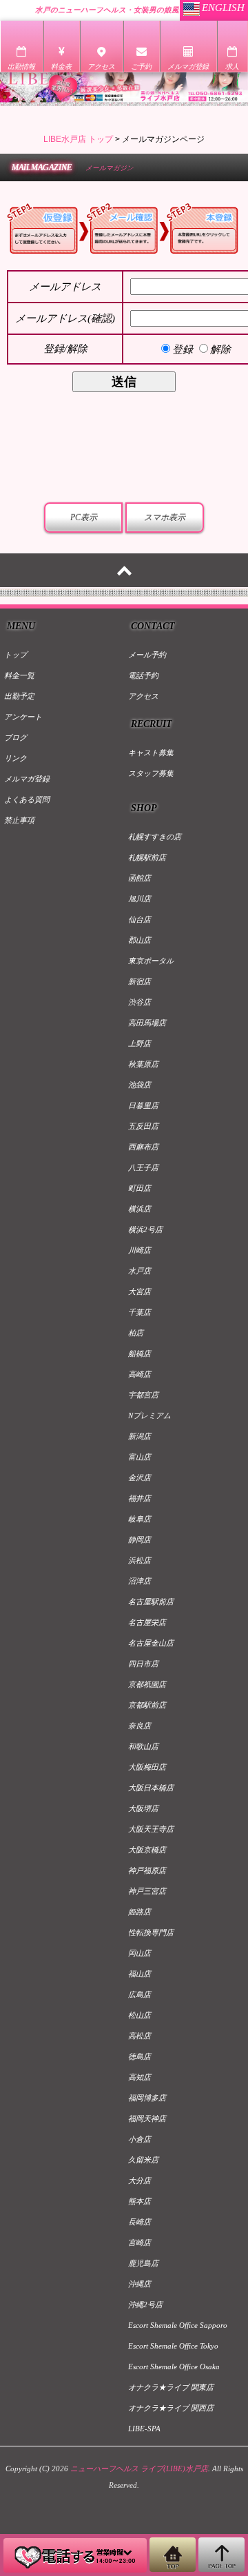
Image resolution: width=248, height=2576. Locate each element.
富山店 (139, 1457)
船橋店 (139, 1353)
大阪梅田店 (147, 1767)
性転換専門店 (151, 1932)
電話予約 (143, 675)
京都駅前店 (147, 1705)
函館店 (139, 878)
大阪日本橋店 (151, 1788)
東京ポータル (151, 961)
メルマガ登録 (27, 779)
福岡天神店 (147, 2118)
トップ (15, 655)
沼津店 (139, 1581)
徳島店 (139, 2056)
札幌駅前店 (147, 857)
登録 (183, 349)
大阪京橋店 (147, 1850)
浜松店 (139, 1560)
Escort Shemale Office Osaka (174, 2367)
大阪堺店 (143, 1808)
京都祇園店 (147, 1684)
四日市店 (143, 1664)
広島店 (139, 1994)
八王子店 (143, 1167)
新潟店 (139, 1436)
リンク (15, 758)
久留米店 (143, 2160)
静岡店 (139, 1540)
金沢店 (139, 1478)
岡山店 (139, 1953)
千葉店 (139, 1312)
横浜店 (139, 1209)
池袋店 (139, 1085)
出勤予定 (19, 696)
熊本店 (139, 2201)
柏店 (136, 1333)
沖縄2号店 (145, 2304)
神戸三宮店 (147, 1891)
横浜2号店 (145, 1229)
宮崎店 (139, 2242)
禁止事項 (19, 820)
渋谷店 (139, 1002)
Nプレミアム (149, 1415)
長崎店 (139, 2222)
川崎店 (139, 1250)
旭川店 (139, 899)
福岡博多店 (147, 2098)
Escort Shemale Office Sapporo (178, 2325)
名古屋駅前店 (151, 1602)
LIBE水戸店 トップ (78, 139)
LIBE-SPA (144, 2429)
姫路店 (139, 1912)
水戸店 (139, 1271)
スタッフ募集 (151, 773)
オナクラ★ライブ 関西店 (171, 2408)
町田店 (139, 1188)
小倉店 (139, 2139)
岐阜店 (139, 1519)
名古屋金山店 (151, 1643)
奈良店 (139, 1726)
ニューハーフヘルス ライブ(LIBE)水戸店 (139, 2468)
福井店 (139, 1498)
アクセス (143, 696)
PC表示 (84, 518)
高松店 (139, 2036)
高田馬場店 (147, 1023)
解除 (220, 349)
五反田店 (143, 1126)
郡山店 (139, 940)
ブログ (15, 737)
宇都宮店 (143, 1395)
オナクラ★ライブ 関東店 (171, 2387)
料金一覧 (19, 675)
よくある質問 (27, 799)
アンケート (23, 717)
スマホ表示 (165, 518)
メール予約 (147, 655)
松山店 (139, 2015)
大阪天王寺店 (151, 1829)
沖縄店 (139, 2284)
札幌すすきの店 (155, 837)
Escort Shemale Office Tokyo (173, 2346)
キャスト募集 (151, 753)
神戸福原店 (147, 1870)
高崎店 (139, 1374)
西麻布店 (143, 1147)
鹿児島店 (143, 2263)
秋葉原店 (143, 1064)
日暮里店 (143, 1105)
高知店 (139, 2077)
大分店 (139, 2180)
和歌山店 (143, 1746)
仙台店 (139, 919)
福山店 (139, 1974)
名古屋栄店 (147, 1622)
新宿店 (139, 981)
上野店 (139, 1043)
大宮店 (139, 1291)
